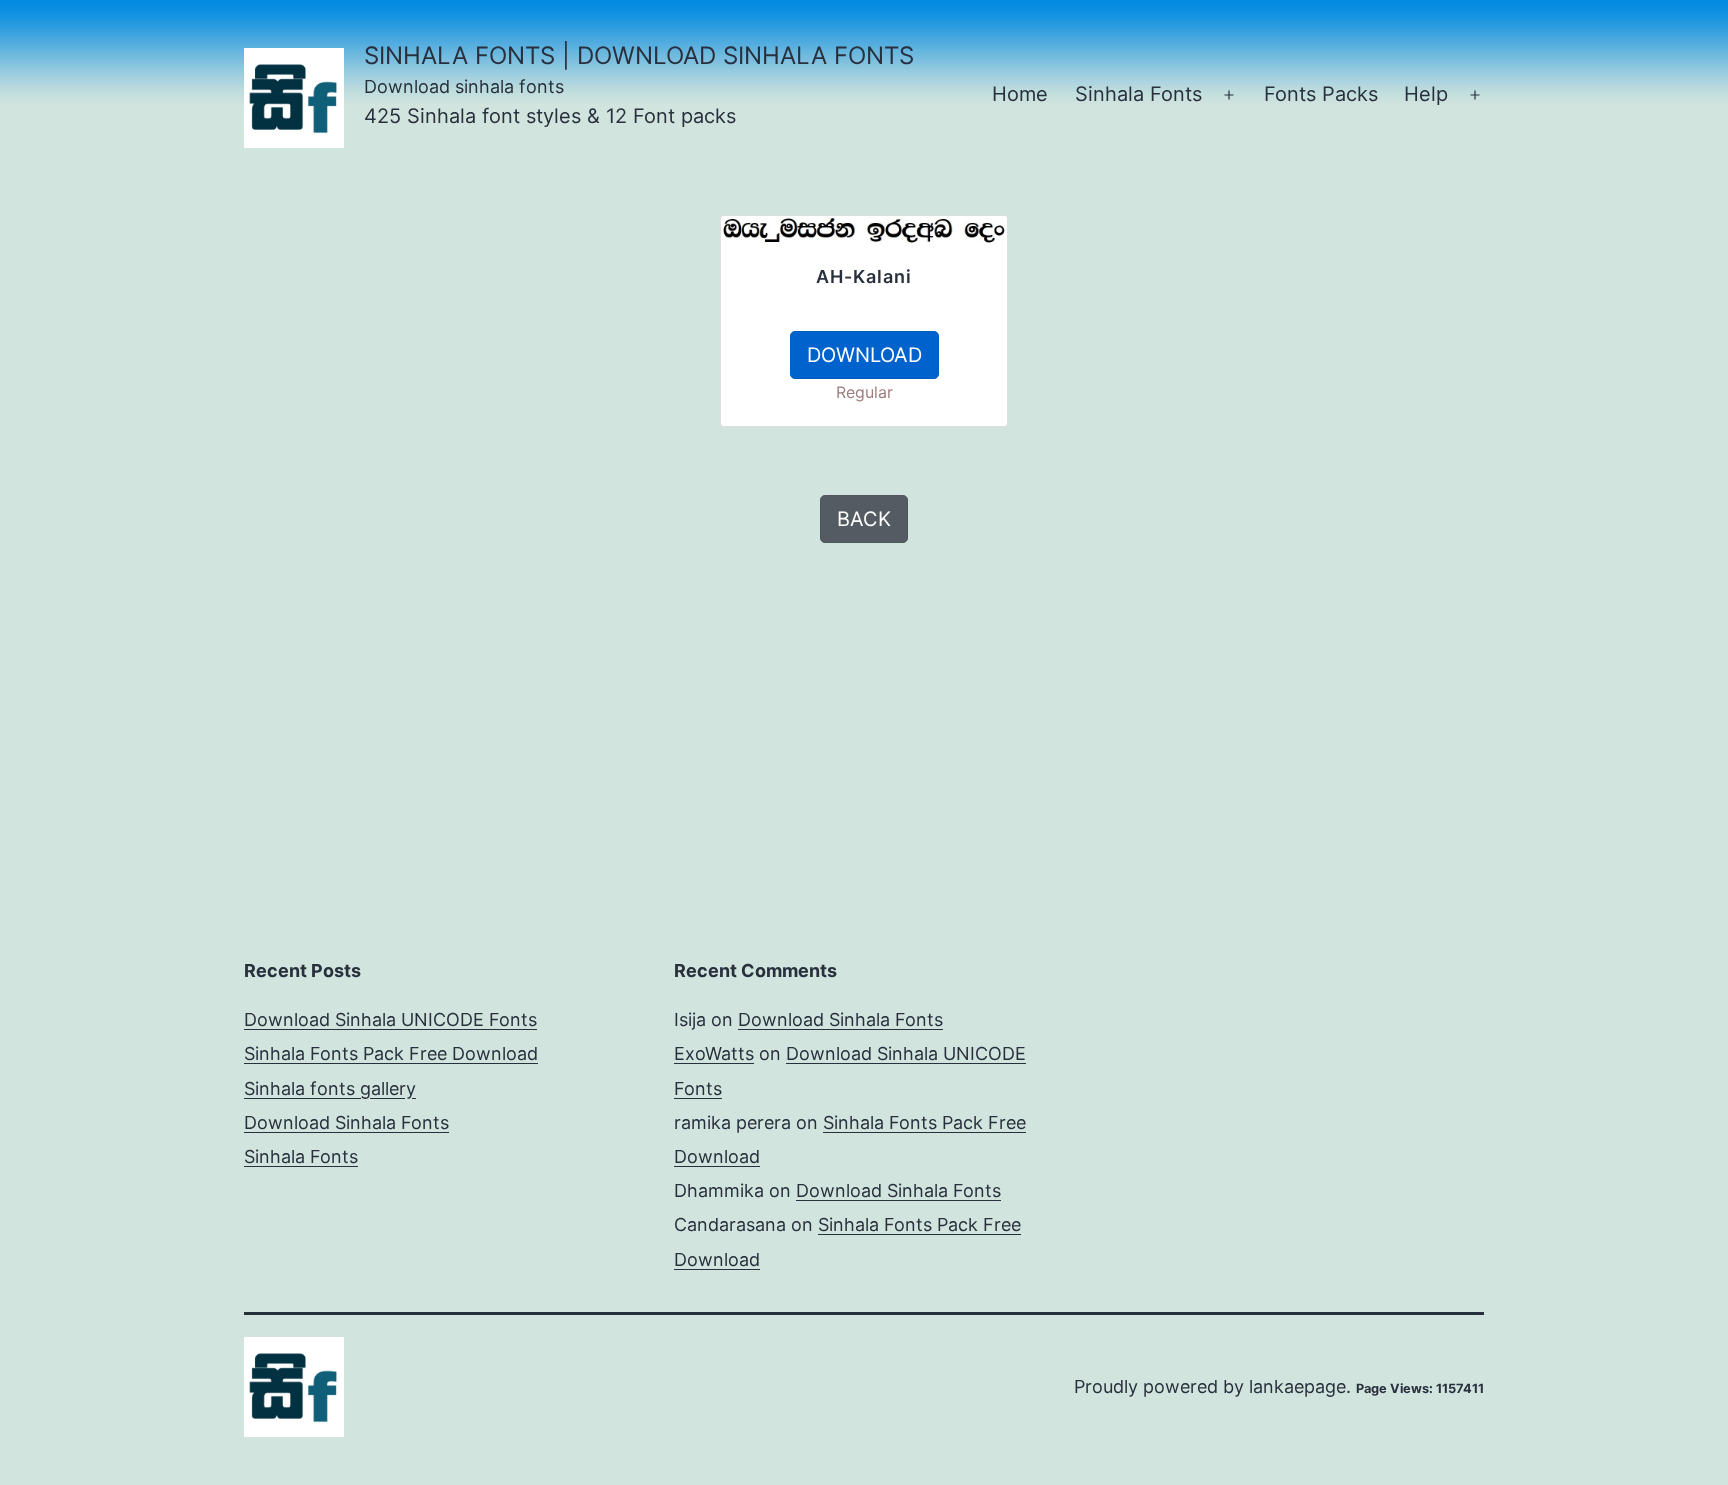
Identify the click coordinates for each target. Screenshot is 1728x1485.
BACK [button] (864, 519)
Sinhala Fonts (1138, 94)
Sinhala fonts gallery (330, 1088)
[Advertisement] (484, 355)
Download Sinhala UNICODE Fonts (390, 1019)
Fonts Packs (1321, 94)
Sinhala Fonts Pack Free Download (391, 1053)
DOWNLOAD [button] (864, 355)
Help (1426, 94)
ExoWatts (714, 1053)
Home (1020, 94)
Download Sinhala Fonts (346, 1122)
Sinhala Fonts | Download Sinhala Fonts (639, 55)
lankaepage (1297, 1386)
